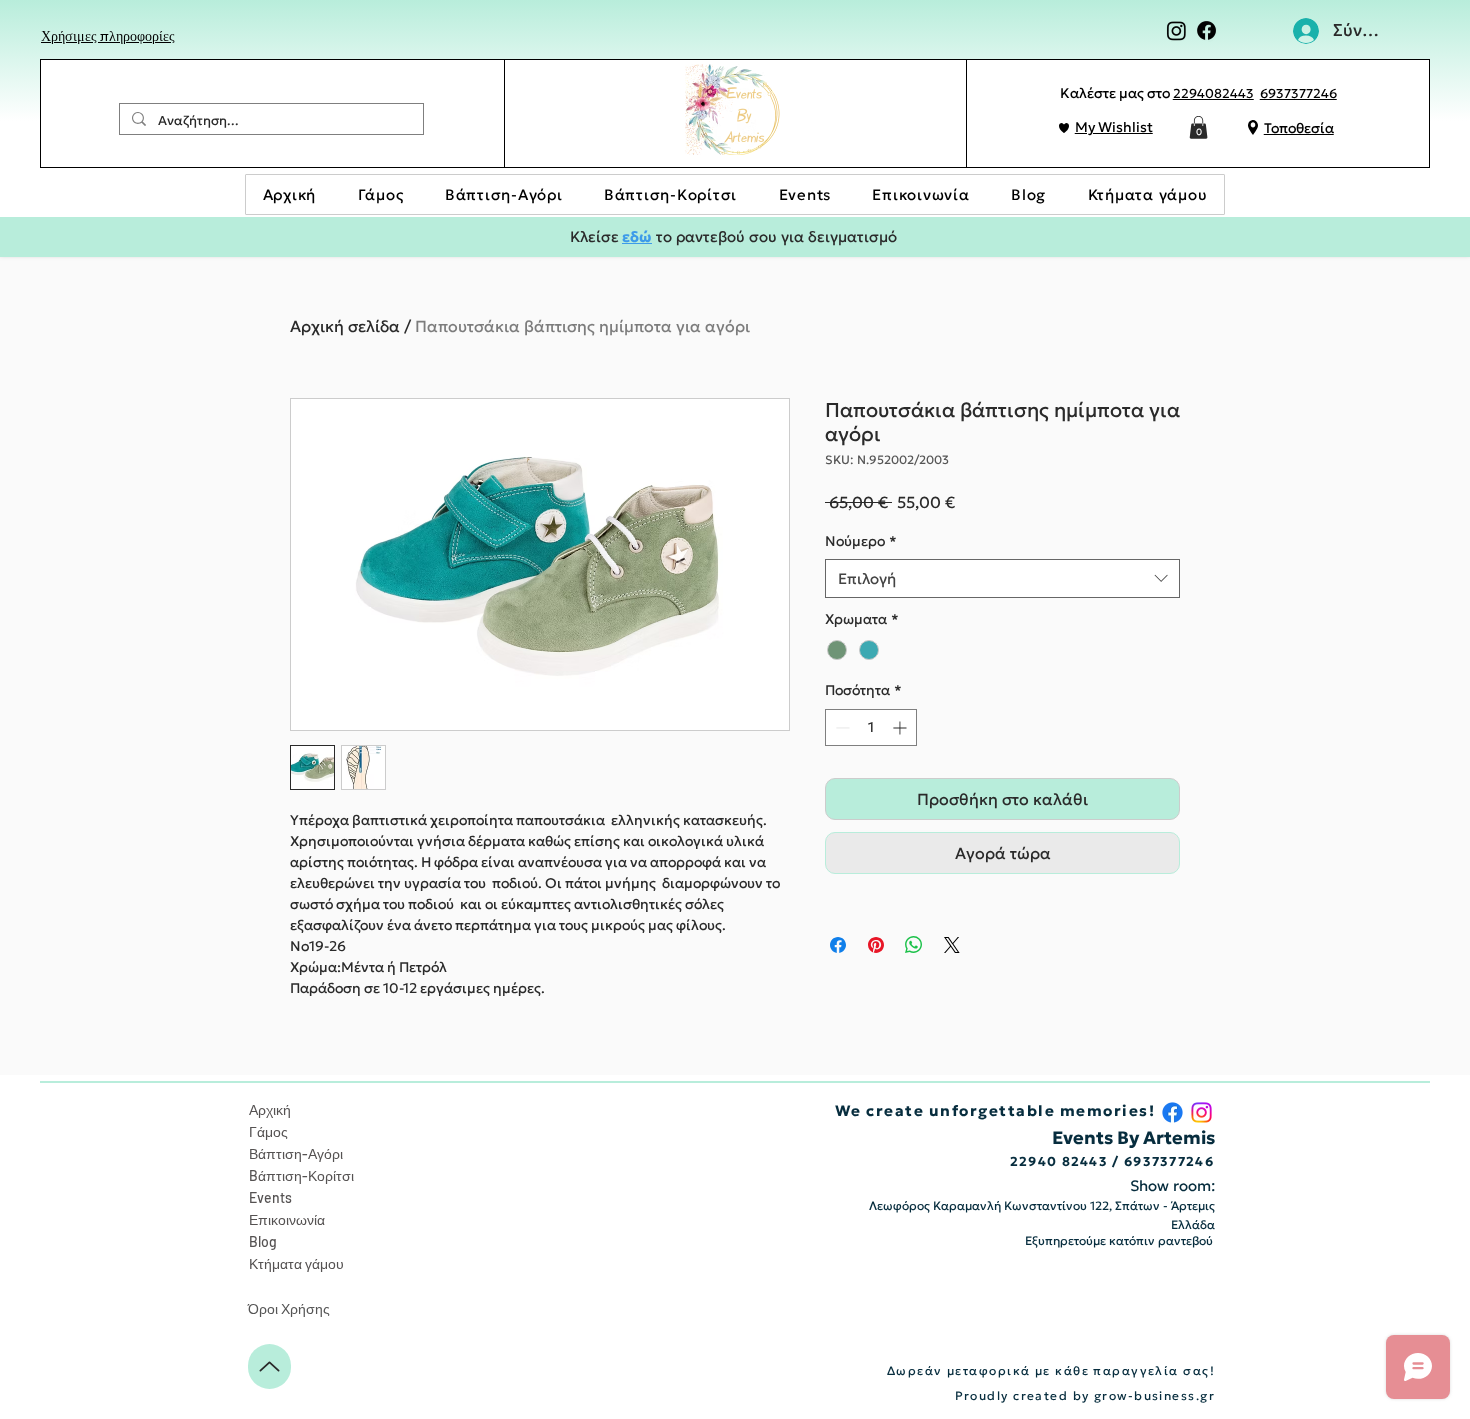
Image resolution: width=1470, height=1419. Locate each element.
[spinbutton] (871, 727)
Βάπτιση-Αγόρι (296, 1153)
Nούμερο (861, 541)
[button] (1198, 127)
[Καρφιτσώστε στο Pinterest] (876, 945)
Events (270, 1197)
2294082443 (1213, 93)
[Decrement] (840, 727)
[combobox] (1002, 578)
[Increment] (901, 727)
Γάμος (268, 1131)
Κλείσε (594, 236)
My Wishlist (1114, 127)
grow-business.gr (1154, 1395)
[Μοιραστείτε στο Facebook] (838, 945)
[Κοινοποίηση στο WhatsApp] (914, 945)
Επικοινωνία (287, 1219)
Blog (263, 1241)
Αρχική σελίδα (345, 326)
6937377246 (1298, 93)
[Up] (269, 1366)
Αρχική (270, 1109)
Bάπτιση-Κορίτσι (301, 1175)
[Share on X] (952, 945)
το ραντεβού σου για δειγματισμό (774, 236)
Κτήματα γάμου (296, 1263)
